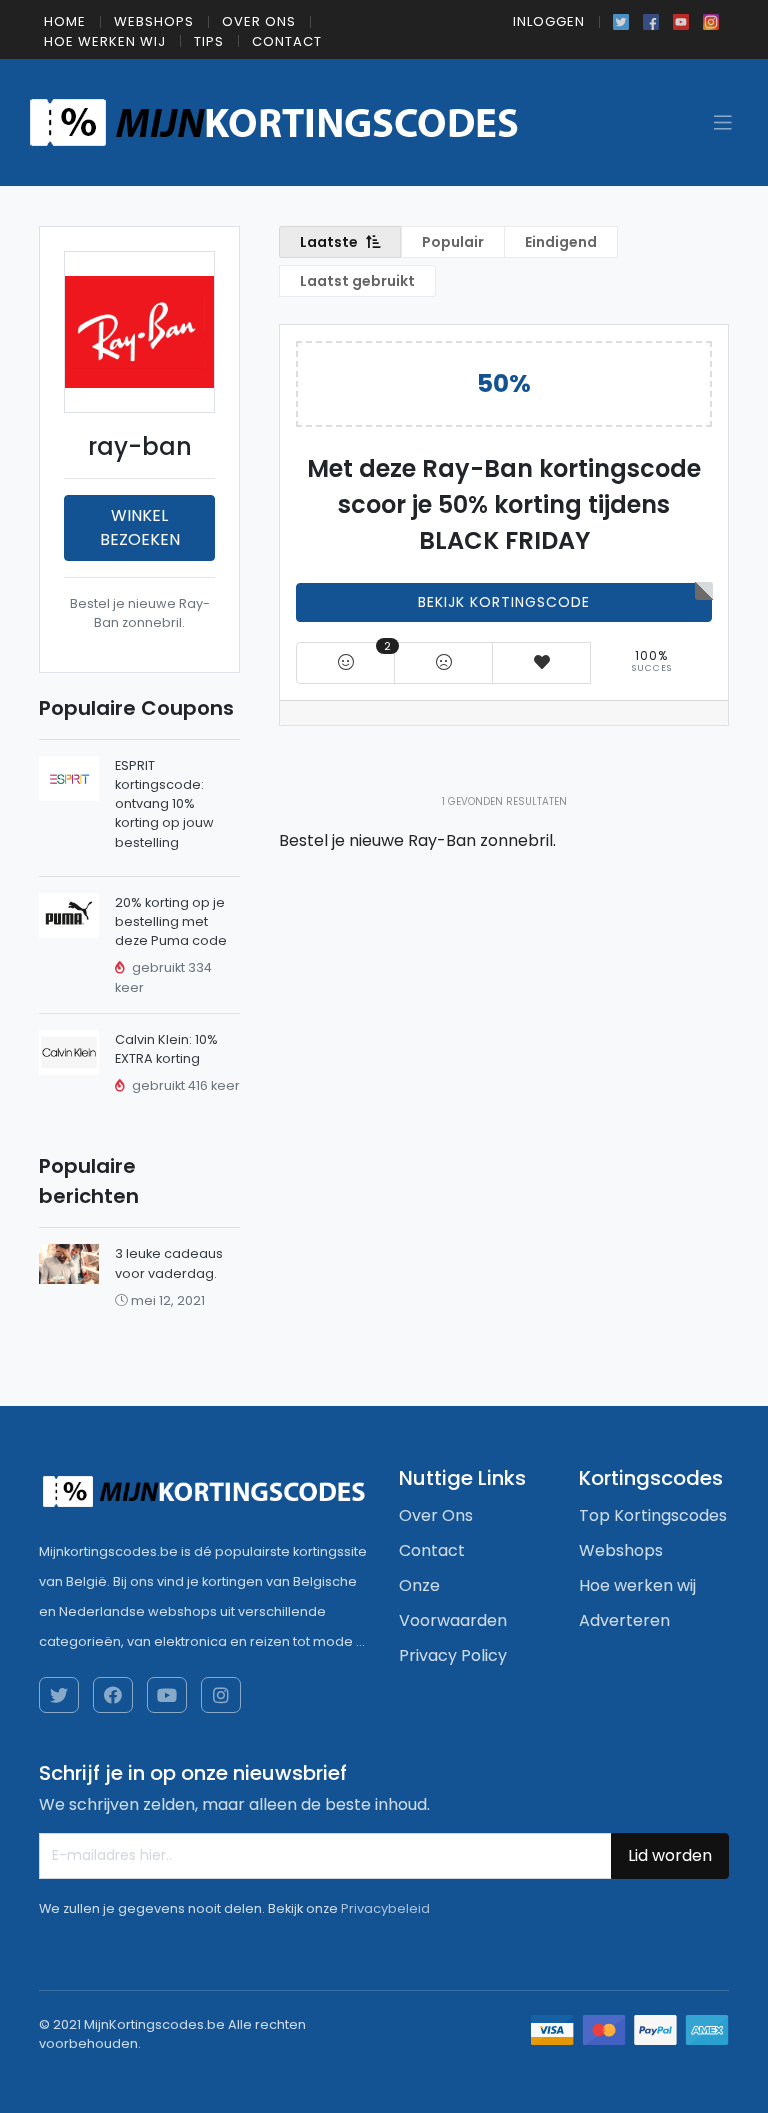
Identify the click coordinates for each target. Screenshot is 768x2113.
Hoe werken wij (105, 41)
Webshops (154, 21)
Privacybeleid (385, 1908)
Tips (209, 41)
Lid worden (670, 1855)
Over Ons (259, 21)
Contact (287, 41)
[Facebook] (651, 20)
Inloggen (549, 21)
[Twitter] (621, 20)
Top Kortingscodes (653, 1515)
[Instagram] (711, 20)
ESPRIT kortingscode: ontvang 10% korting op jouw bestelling (164, 804)
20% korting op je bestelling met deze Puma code (171, 921)
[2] (346, 662)
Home (65, 21)
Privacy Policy (453, 1655)
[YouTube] (681, 20)
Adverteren (624, 1620)
